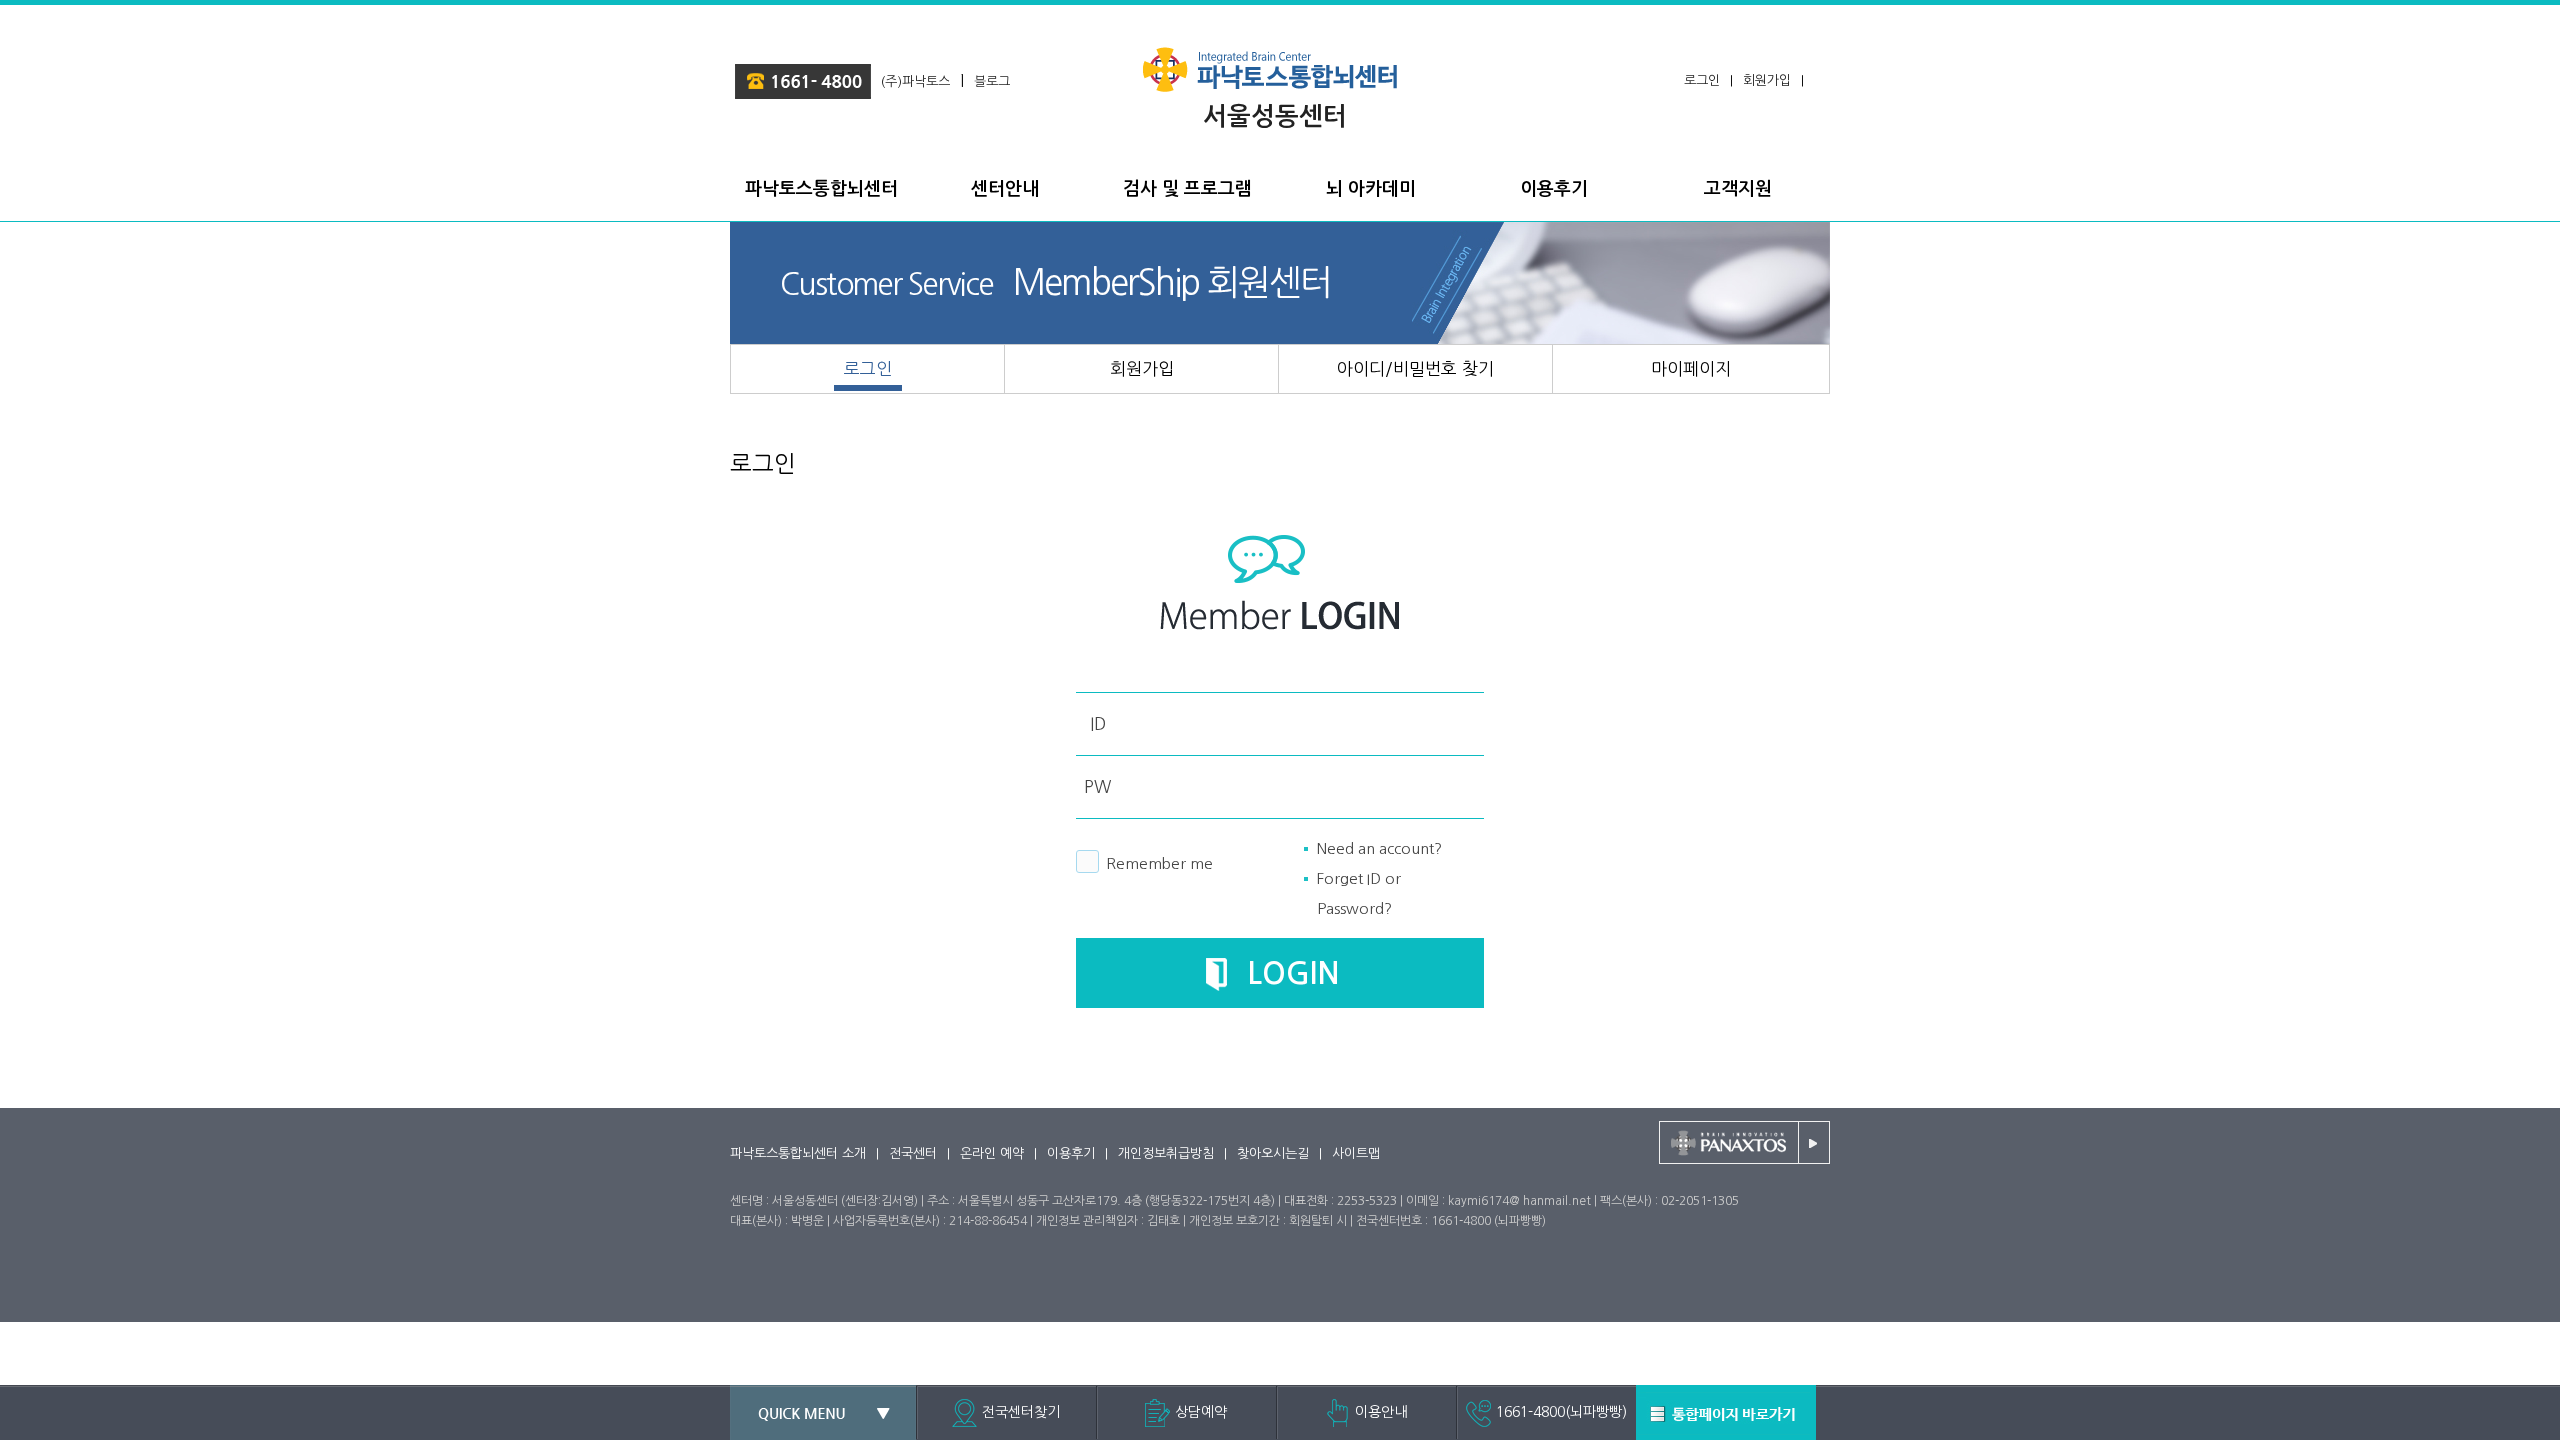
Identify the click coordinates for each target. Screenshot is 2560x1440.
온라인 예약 (992, 1153)
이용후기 (1071, 1153)
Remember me (1159, 863)
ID (1098, 723)
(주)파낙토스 (915, 81)
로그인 (1702, 80)
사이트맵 (1356, 1153)
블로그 (992, 81)
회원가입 (1767, 80)
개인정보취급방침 (1166, 1153)
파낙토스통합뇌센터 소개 (798, 1153)
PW (1098, 786)
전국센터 (913, 1153)
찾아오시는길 (1273, 1153)
